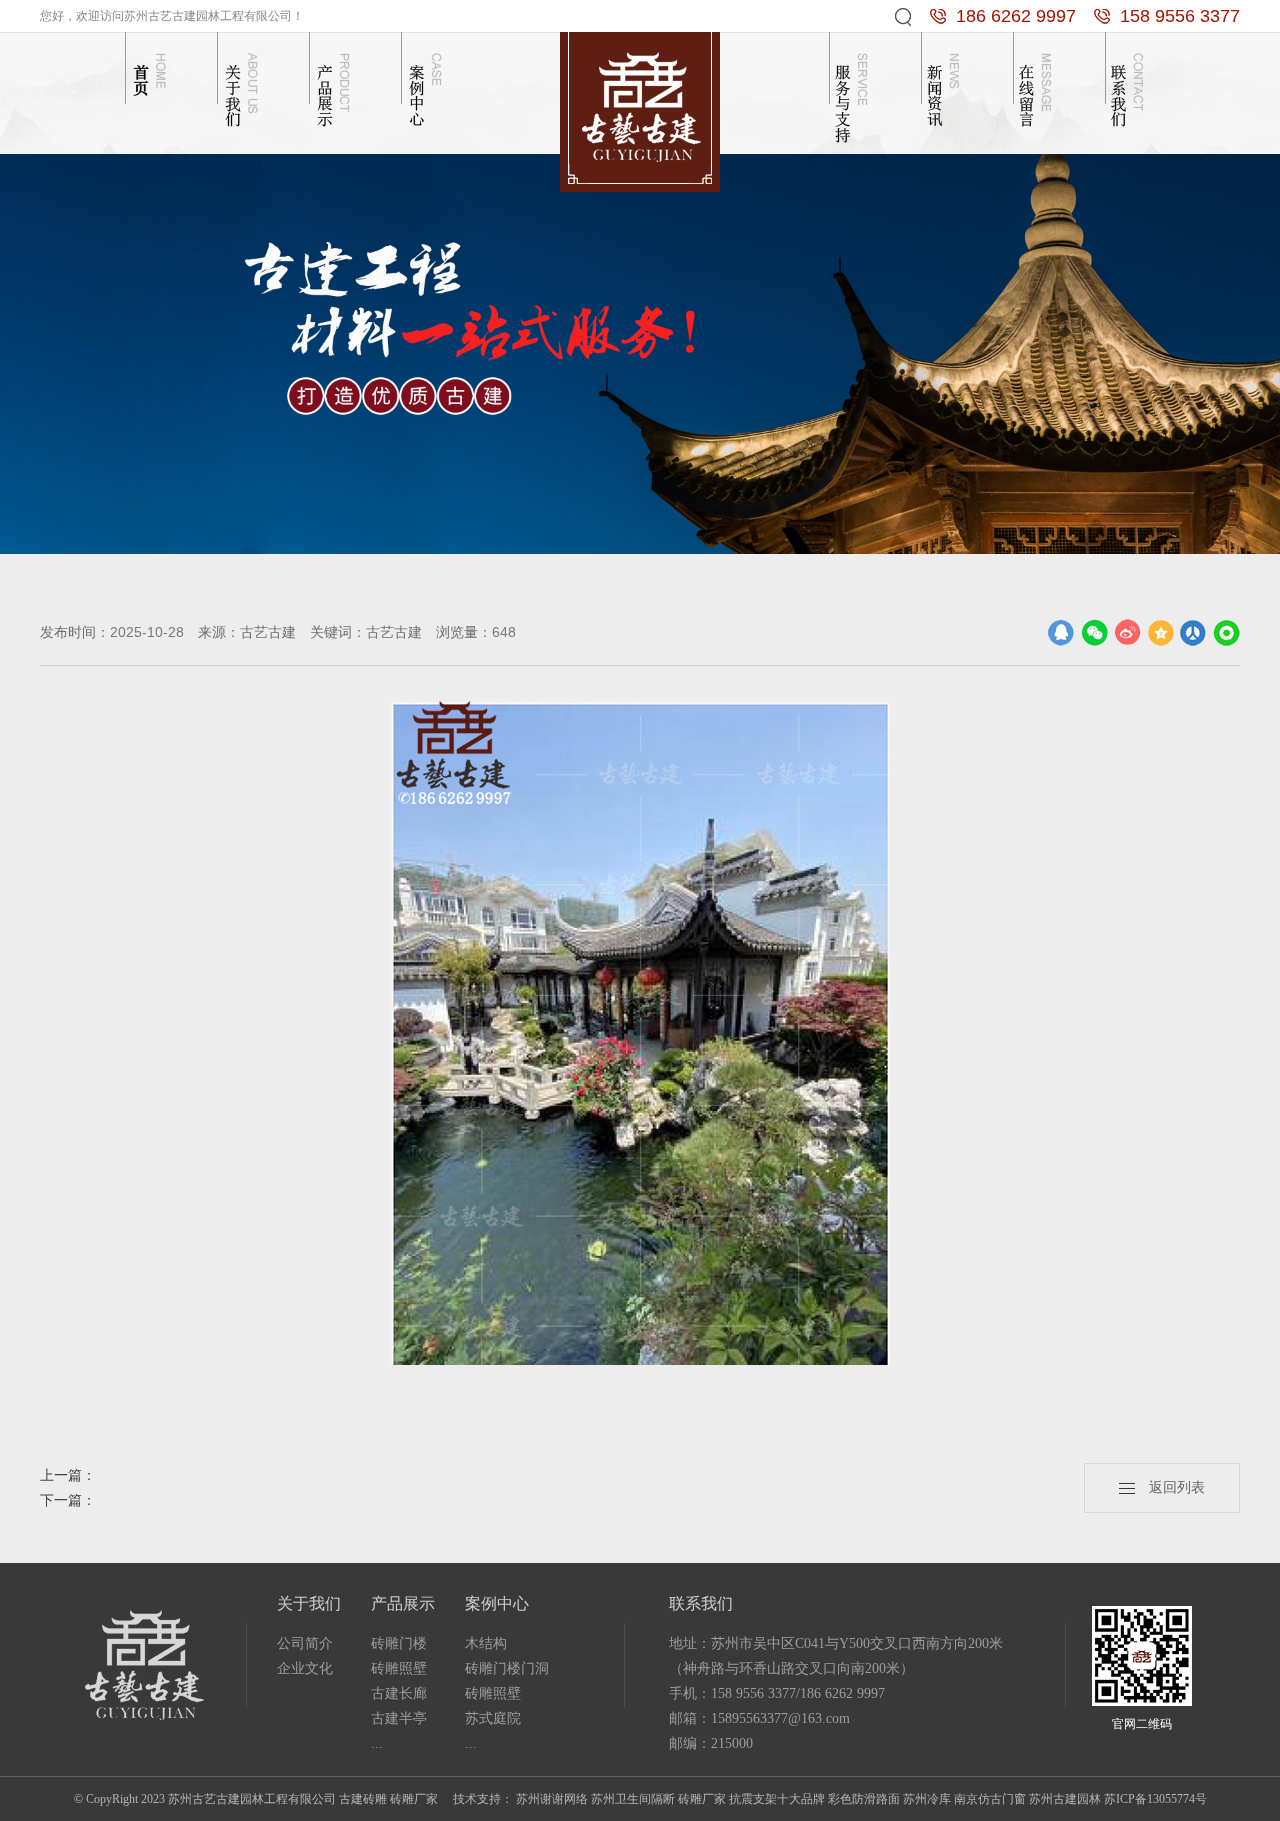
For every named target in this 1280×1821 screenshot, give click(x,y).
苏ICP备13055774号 (1155, 1799)
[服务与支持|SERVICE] (854, 87)
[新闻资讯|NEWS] (946, 87)
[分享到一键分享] (1226, 632)
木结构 (486, 1643)
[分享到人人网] (1193, 632)
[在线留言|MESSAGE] (1038, 87)
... (377, 1743)
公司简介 (305, 1643)
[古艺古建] (640, 110)
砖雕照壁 (399, 1668)
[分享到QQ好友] (1061, 632)
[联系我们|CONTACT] (1130, 87)
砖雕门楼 (399, 1643)
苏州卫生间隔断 (633, 1799)
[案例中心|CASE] (426, 87)
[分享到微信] (1094, 632)
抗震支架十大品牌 (777, 1799)
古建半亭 (399, 1718)
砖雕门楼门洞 (507, 1668)
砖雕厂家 (702, 1799)
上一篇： (68, 1475)
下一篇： (68, 1500)
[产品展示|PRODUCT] (334, 87)
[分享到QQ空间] (1160, 632)
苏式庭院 (493, 1718)
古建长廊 (399, 1693)
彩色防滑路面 (864, 1799)
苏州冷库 (927, 1799)
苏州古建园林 (1065, 1799)
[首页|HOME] (150, 87)
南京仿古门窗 (990, 1799)
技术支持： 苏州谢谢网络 (520, 1799)
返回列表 (1170, 1487)
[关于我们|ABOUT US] (242, 87)
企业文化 (305, 1668)
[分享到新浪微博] (1127, 632)
